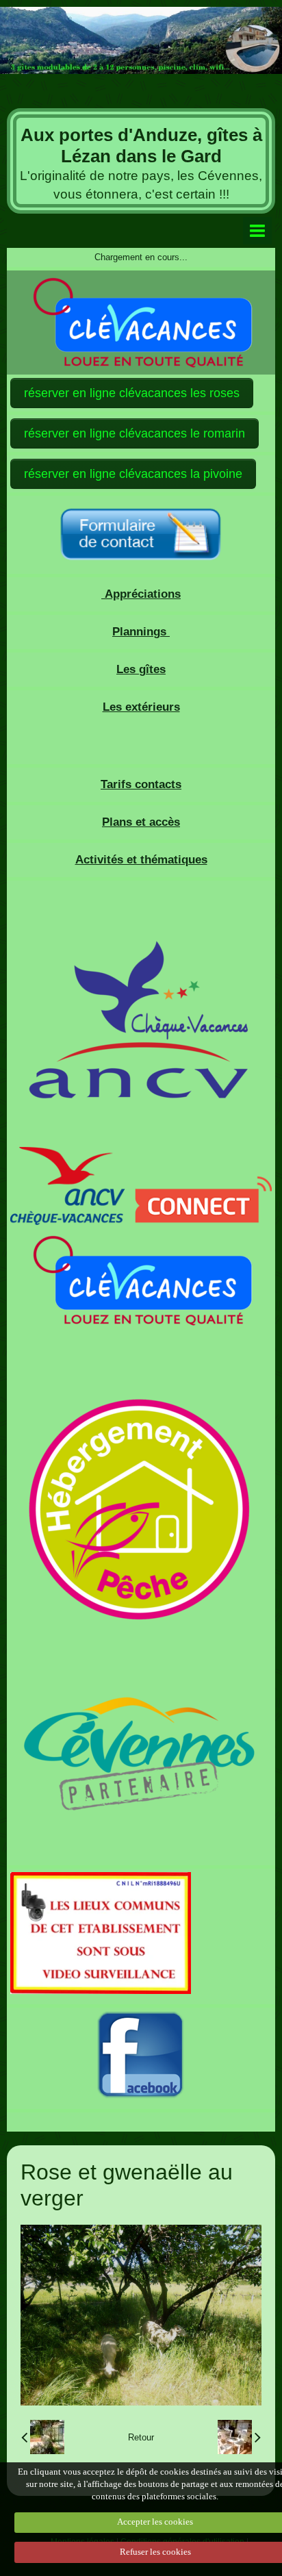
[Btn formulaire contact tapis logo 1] (141, 535)
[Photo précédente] (43, 2437)
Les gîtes (141, 669)
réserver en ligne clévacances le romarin (134, 433)
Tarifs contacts (141, 784)
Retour (141, 2437)
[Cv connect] (141, 1185)
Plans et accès (141, 822)
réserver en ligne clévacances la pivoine (133, 474)
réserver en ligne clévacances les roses (132, 393)
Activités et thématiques (141, 860)
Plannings (141, 632)
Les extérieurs (141, 707)
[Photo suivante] (239, 2437)
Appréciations (141, 594)
